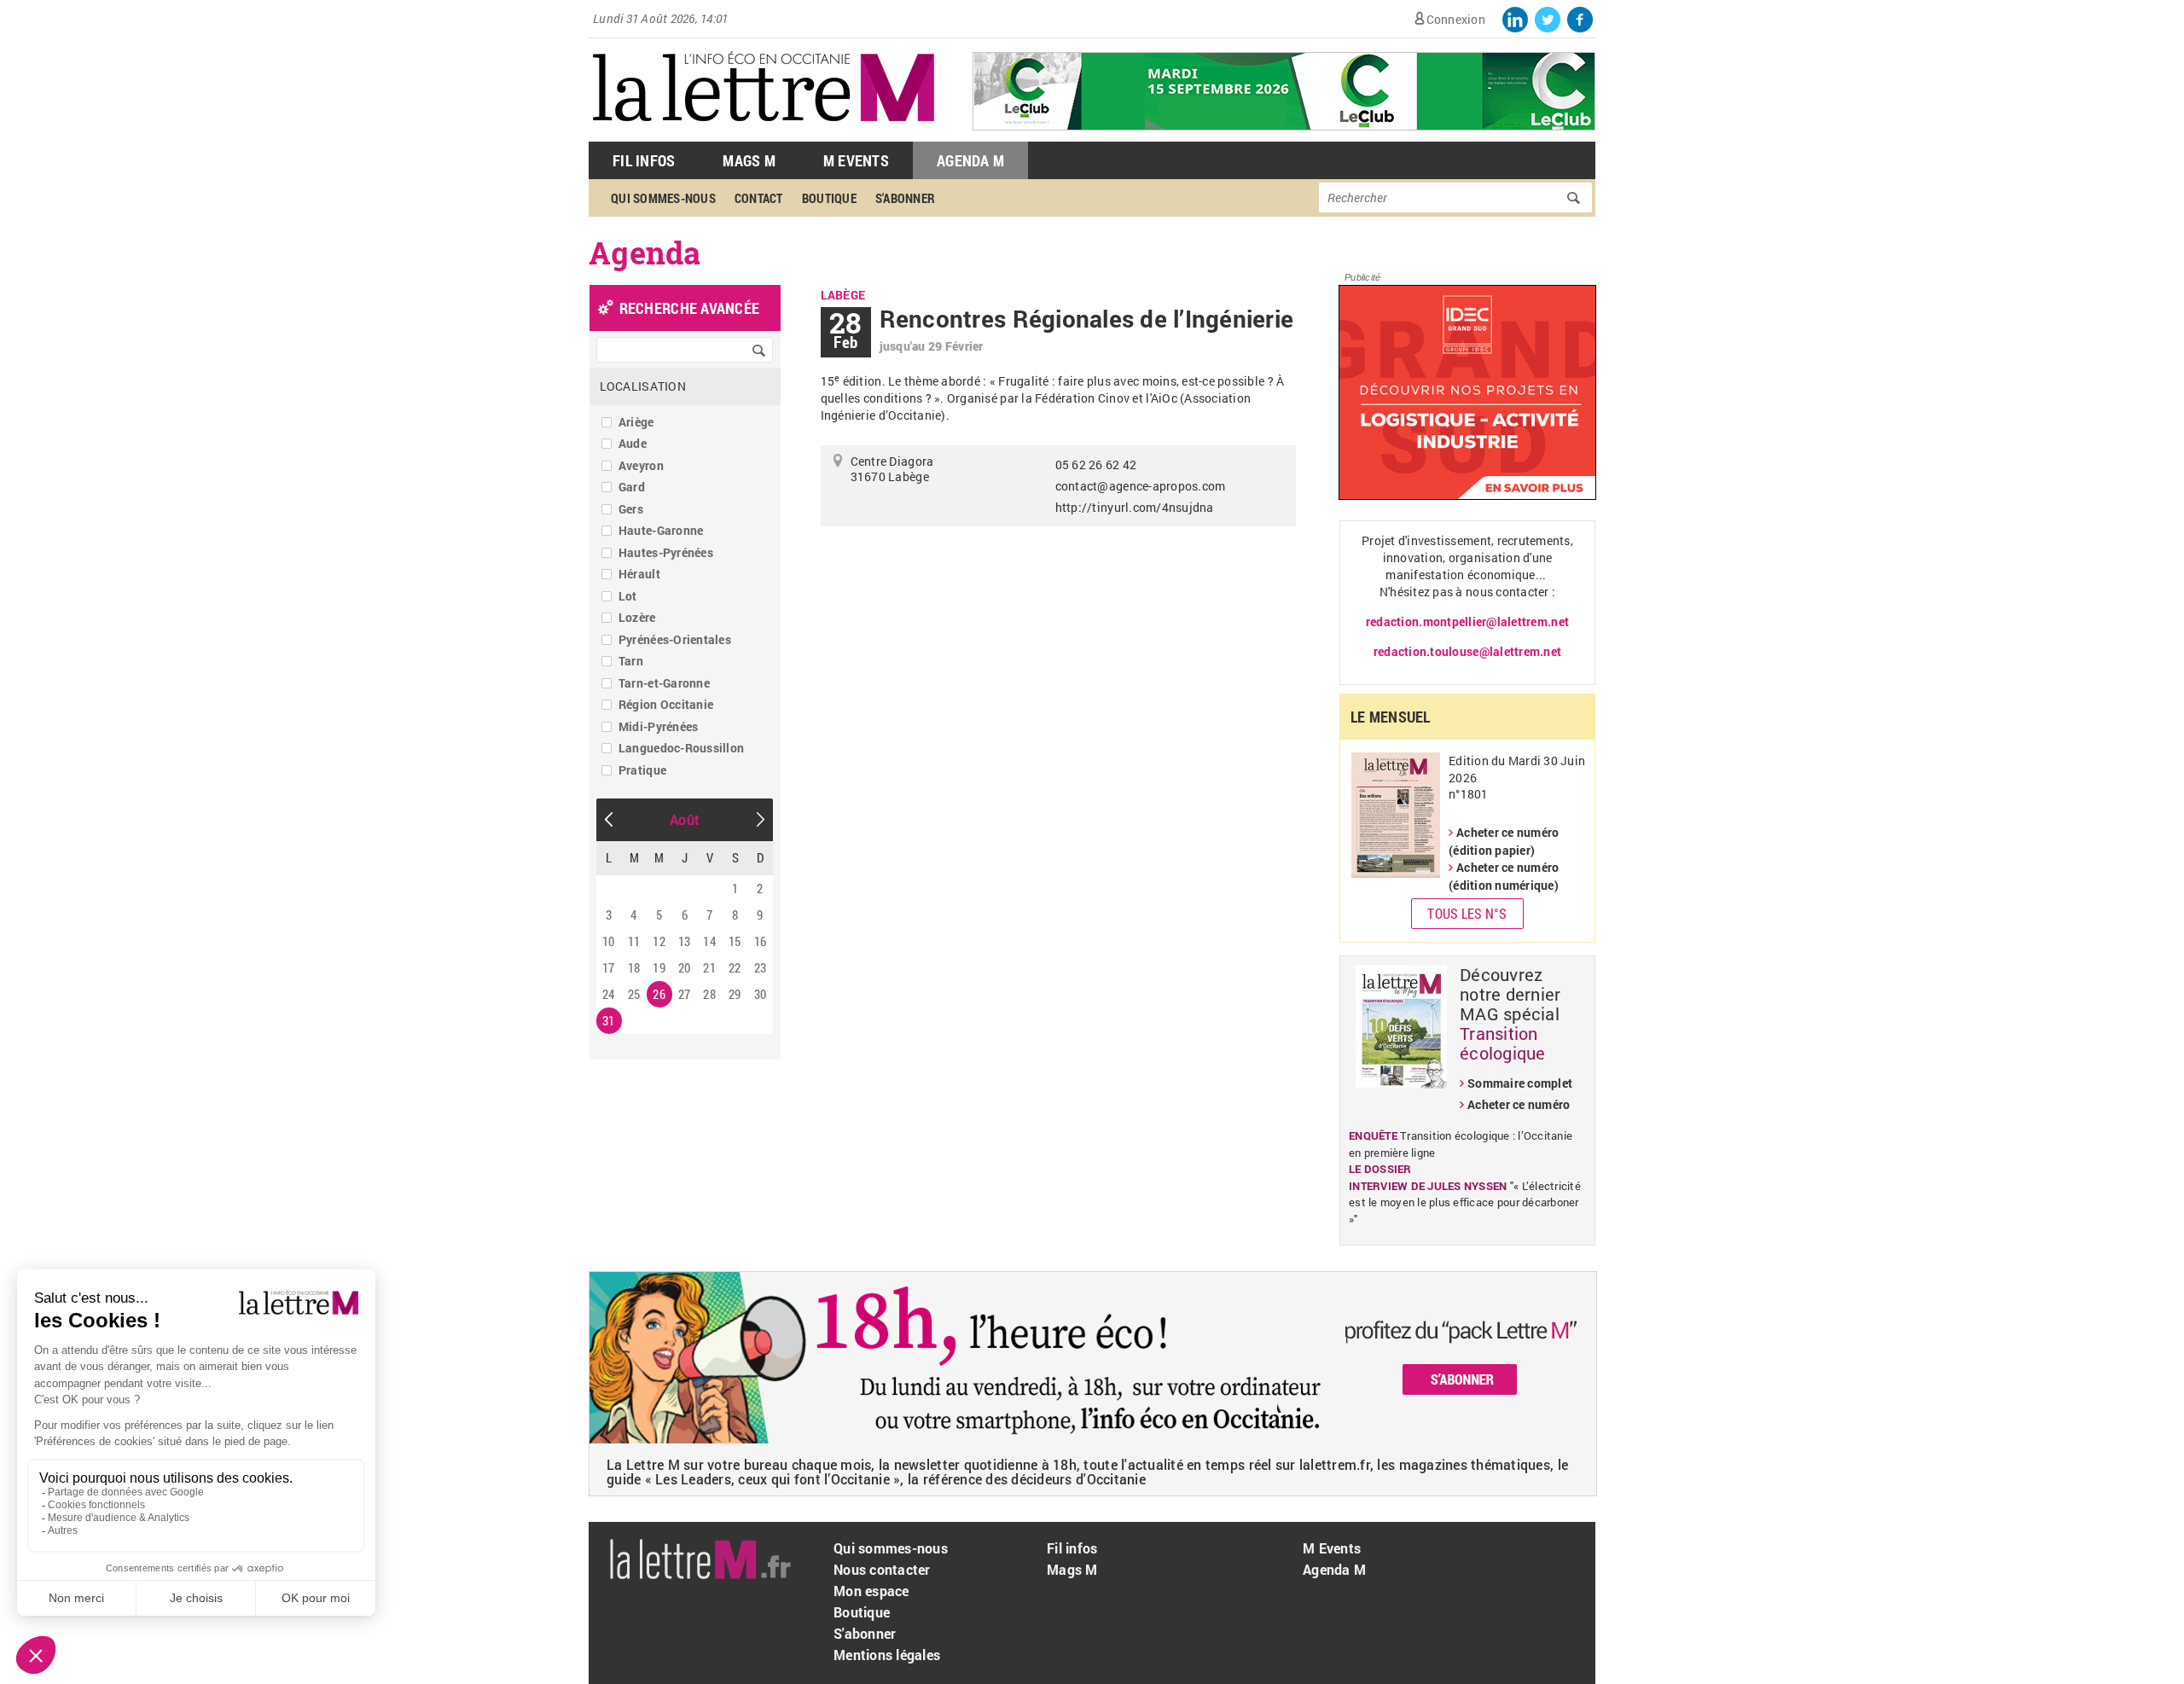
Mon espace (871, 1591)
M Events (856, 160)
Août (685, 819)
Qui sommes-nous (663, 198)
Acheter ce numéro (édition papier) (1504, 841)
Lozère (637, 617)
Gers (631, 509)
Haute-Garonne (661, 530)
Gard (632, 487)
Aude (633, 443)
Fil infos (1072, 1548)
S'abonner (905, 198)
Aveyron (641, 465)
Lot (628, 596)
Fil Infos (644, 160)
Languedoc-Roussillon (681, 748)
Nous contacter (882, 1569)
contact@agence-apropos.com (1141, 486)
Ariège (636, 422)
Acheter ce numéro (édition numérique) (1504, 876)
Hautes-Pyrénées (666, 552)
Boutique (829, 198)
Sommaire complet (1520, 1083)
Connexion (1456, 19)
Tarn (631, 661)
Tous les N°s (1467, 913)
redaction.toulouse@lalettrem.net (1467, 651)
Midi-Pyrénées (658, 726)
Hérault (639, 574)
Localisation (643, 386)
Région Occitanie (666, 704)
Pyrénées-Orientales (675, 639)
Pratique (642, 770)
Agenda (645, 253)
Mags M (749, 160)
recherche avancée (689, 308)
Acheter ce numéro (1519, 1104)
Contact (759, 198)
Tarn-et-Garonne (664, 683)
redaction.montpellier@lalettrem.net (1467, 621)
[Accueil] (764, 133)
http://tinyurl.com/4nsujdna (1135, 507)
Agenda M (970, 160)
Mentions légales (887, 1655)
